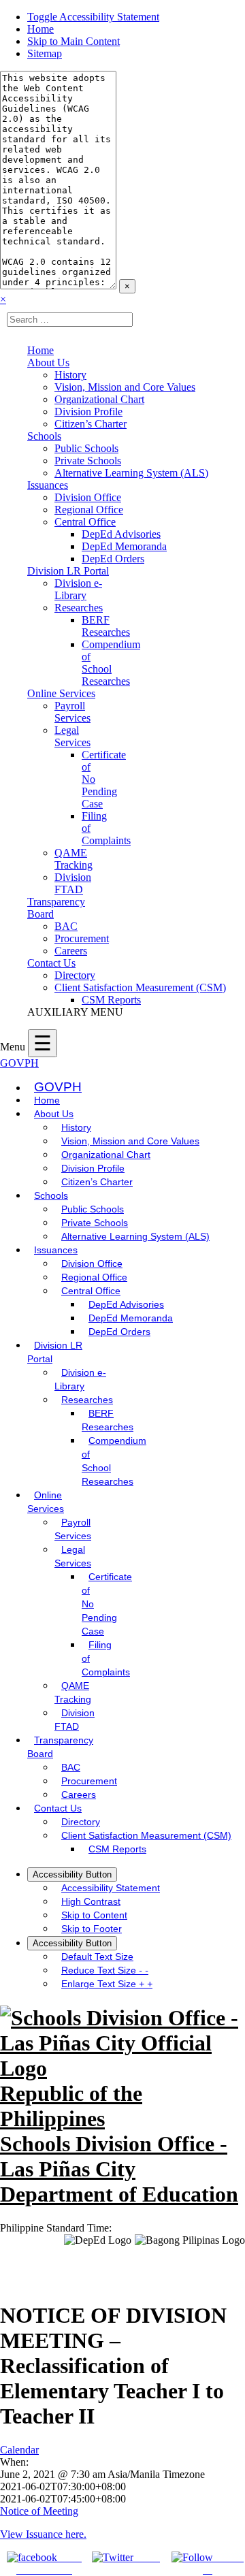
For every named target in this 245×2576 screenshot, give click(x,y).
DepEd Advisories (121, 534)
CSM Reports (111, 1000)
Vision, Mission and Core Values (125, 387)
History (70, 375)
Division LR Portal (68, 571)
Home (40, 29)
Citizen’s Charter (91, 424)
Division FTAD (73, 883)
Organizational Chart (99, 399)
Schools (44, 436)
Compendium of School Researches (111, 663)
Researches (79, 608)
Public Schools (86, 448)
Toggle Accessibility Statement (93, 17)
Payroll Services (72, 712)
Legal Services (72, 736)
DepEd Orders (113, 559)
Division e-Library (78, 589)
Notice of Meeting (39, 2511)
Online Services (61, 693)
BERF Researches (106, 626)
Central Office (85, 522)
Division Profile (88, 412)
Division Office (88, 497)
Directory (75, 975)
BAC (66, 926)
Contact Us (51, 963)
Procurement (82, 938)
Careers (71, 951)
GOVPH (19, 1063)
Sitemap (45, 53)
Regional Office (89, 510)
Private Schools (88, 461)
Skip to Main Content (73, 41)
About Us (48, 363)
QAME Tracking (73, 859)
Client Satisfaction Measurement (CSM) (140, 987)
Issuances (48, 485)
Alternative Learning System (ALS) (131, 473)
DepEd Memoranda (124, 546)
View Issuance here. (43, 2534)
